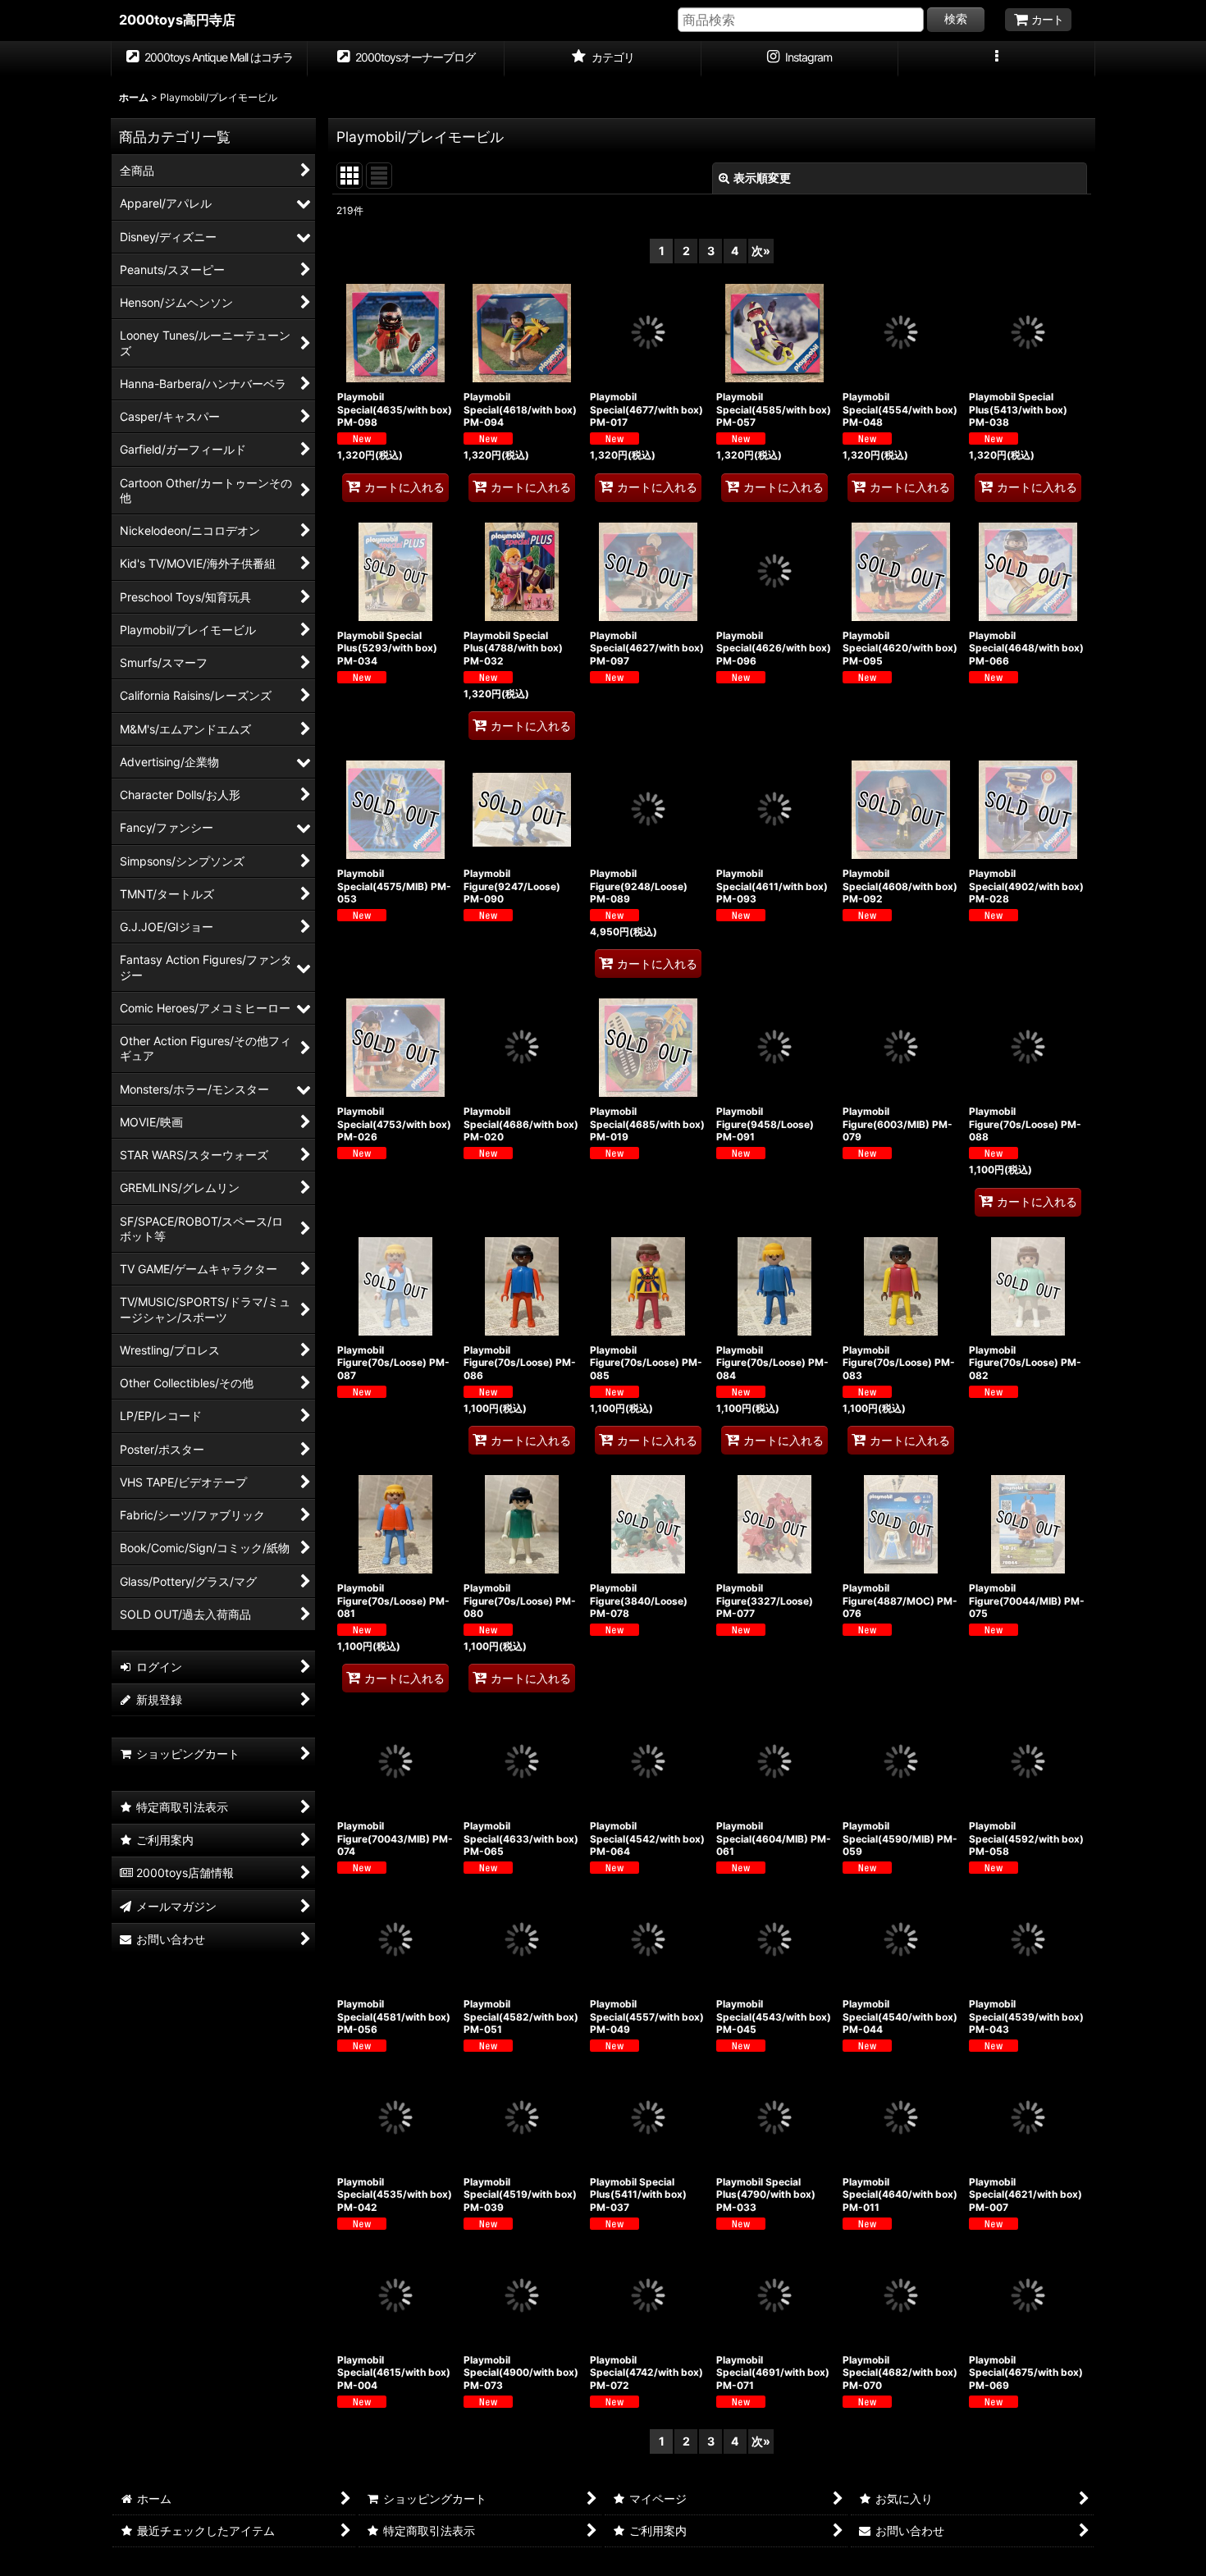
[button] (997, 59)
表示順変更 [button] (762, 178)
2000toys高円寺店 (177, 20)
